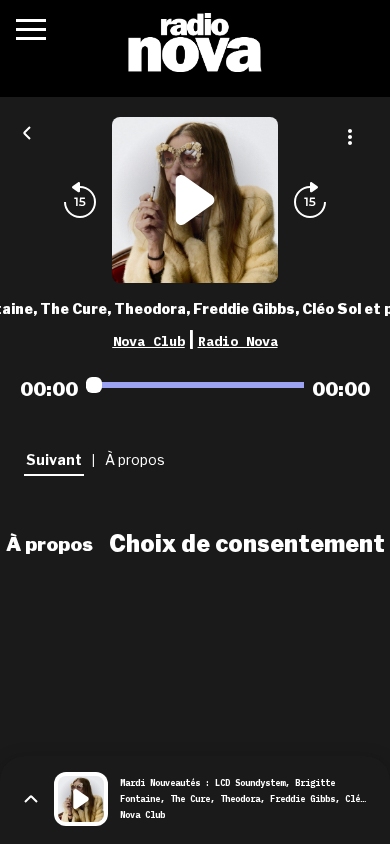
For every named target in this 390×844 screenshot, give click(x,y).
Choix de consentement (247, 544)
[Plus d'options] (350, 137)
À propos (49, 544)
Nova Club (149, 341)
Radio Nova (238, 341)
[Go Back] (27, 131)
